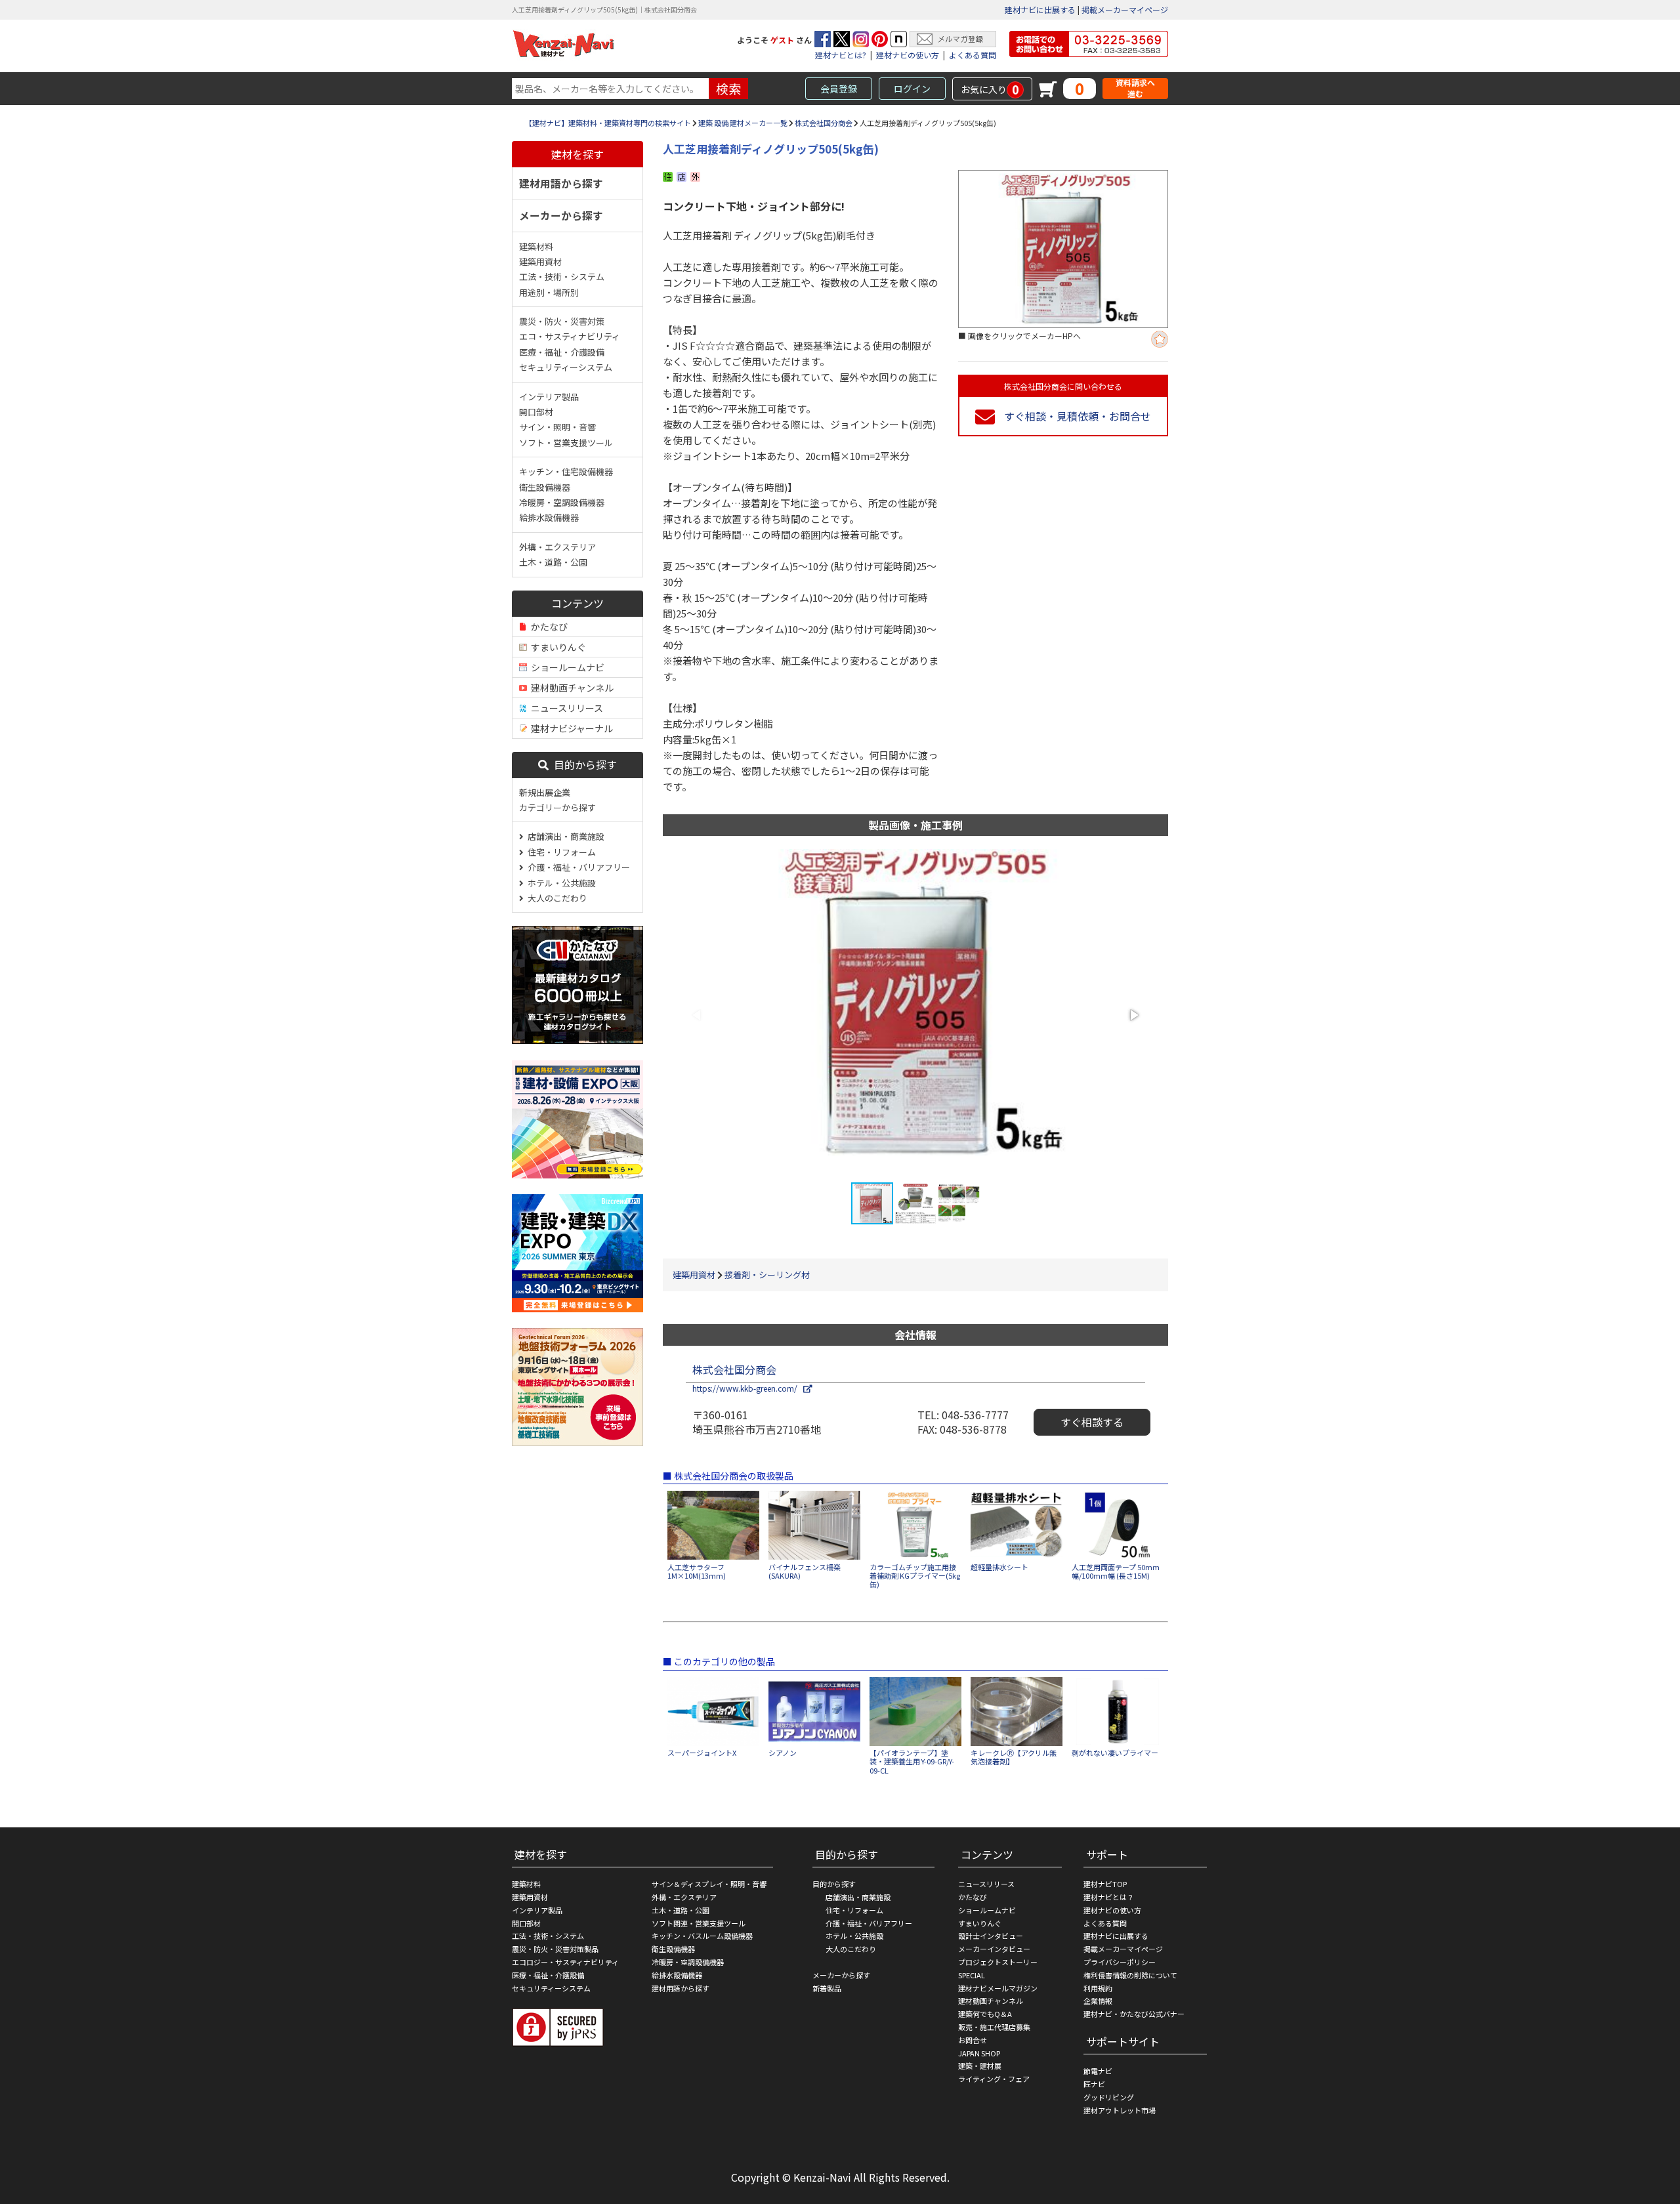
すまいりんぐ (556, 647)
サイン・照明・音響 (557, 427)
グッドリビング (1109, 2097)
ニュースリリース (565, 708)
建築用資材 (540, 261)
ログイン (912, 89)
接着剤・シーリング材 (767, 1275)
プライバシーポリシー (1120, 1962)
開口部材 (536, 412)
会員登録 (839, 89)
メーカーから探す (561, 215)
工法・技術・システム (562, 277)
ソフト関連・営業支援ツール (699, 1923)
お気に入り (990, 89)
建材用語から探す (561, 183)
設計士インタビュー (991, 1936)
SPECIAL (972, 1975)
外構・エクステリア (557, 547)
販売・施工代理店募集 (994, 2027)
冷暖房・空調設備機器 (562, 502)
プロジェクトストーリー (998, 1962)
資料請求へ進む (1135, 88)
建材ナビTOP (1105, 1884)
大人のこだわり (556, 898)
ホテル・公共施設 (560, 883)
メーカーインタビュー (994, 1949)
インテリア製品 (549, 397)
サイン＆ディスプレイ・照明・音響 (709, 1884)
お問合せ (973, 2040)
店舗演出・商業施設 (564, 836)
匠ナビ (1094, 2084)
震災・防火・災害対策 (562, 321)
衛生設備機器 (545, 487)
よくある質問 (973, 55)
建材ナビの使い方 (908, 55)
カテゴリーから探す (557, 807)
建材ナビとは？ (1109, 1897)
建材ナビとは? (841, 55)
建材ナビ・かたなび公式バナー (1134, 2014)
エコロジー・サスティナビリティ (565, 1962)
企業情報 (1098, 2001)
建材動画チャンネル (570, 688)
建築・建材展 (980, 2066)
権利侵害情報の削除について (1130, 1975)
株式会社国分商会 (824, 123)
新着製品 (827, 1988)
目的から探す (583, 764)
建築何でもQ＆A (985, 2014)
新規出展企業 (545, 792)
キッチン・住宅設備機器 (566, 471)
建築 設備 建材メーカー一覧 (743, 123)
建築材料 (536, 246)
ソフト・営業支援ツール (566, 443)
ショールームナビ (566, 667)
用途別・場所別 (549, 292)
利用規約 (1098, 1988)
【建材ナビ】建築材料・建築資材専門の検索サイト (608, 123)
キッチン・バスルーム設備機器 (702, 1936)
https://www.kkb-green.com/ (748, 1388)
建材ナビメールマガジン (998, 1988)
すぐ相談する (1092, 1422)
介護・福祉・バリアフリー (577, 867)
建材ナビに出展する (1040, 10)
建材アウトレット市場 (1120, 2110)
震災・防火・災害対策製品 (555, 1949)
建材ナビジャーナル (570, 728)
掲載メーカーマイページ (1125, 10)
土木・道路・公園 (553, 562)
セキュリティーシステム (566, 367)
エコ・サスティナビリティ (570, 336)
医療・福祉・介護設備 (562, 352)
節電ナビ (1098, 2071)
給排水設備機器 (549, 517)
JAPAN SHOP (979, 2053)
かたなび (547, 627)
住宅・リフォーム (560, 852)
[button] (1133, 1015)
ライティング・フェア (994, 2079)
